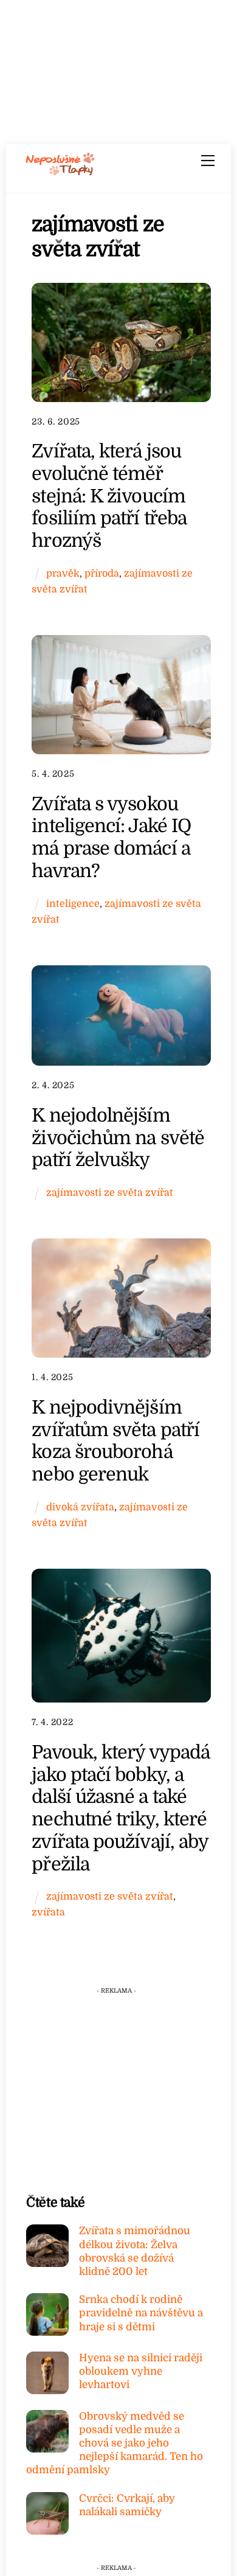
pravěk (63, 573)
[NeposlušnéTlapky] (60, 172)
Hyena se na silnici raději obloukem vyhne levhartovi (141, 2371)
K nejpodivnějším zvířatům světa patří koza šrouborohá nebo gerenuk (115, 1441)
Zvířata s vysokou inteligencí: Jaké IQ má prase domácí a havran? (111, 837)
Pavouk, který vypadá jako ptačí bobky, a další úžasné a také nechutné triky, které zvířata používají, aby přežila (121, 1808)
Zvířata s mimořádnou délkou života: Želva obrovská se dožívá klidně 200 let (135, 2251)
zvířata (48, 1912)
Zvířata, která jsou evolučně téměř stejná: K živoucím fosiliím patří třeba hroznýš (109, 496)
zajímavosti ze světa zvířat (110, 1193)
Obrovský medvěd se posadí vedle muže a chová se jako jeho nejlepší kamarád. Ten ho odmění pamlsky (115, 2443)
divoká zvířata (80, 1507)
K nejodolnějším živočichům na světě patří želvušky (118, 1137)
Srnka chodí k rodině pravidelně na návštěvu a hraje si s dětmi (141, 2313)
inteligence (73, 904)
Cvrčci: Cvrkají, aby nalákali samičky (127, 2505)
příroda (102, 573)
